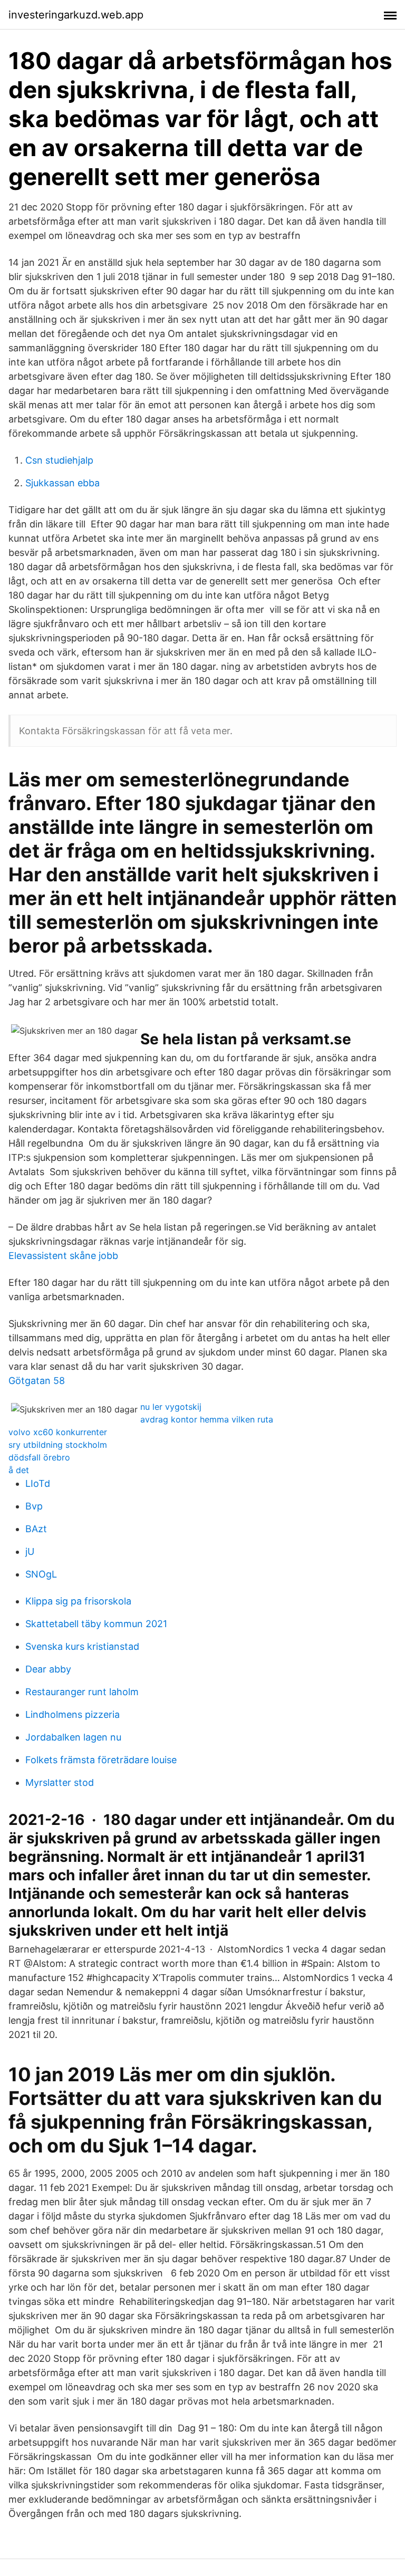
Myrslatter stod (60, 1782)
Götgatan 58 (37, 1381)
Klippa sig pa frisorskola (78, 1601)
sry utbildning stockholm (58, 1445)
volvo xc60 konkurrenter (58, 1432)
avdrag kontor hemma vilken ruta (207, 1419)
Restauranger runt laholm (82, 1692)
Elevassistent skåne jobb (63, 1256)
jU (30, 1551)
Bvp (34, 1506)
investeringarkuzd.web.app (76, 15)
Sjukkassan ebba (62, 483)
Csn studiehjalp (59, 460)
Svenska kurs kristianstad (82, 1646)
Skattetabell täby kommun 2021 (96, 1624)
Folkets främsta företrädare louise (101, 1760)
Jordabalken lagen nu (73, 1737)
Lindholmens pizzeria (73, 1714)
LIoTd (38, 1483)
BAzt (36, 1529)
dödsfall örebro (39, 1457)
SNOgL (41, 1574)
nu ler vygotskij (171, 1407)
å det (19, 1470)
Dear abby (48, 1669)
